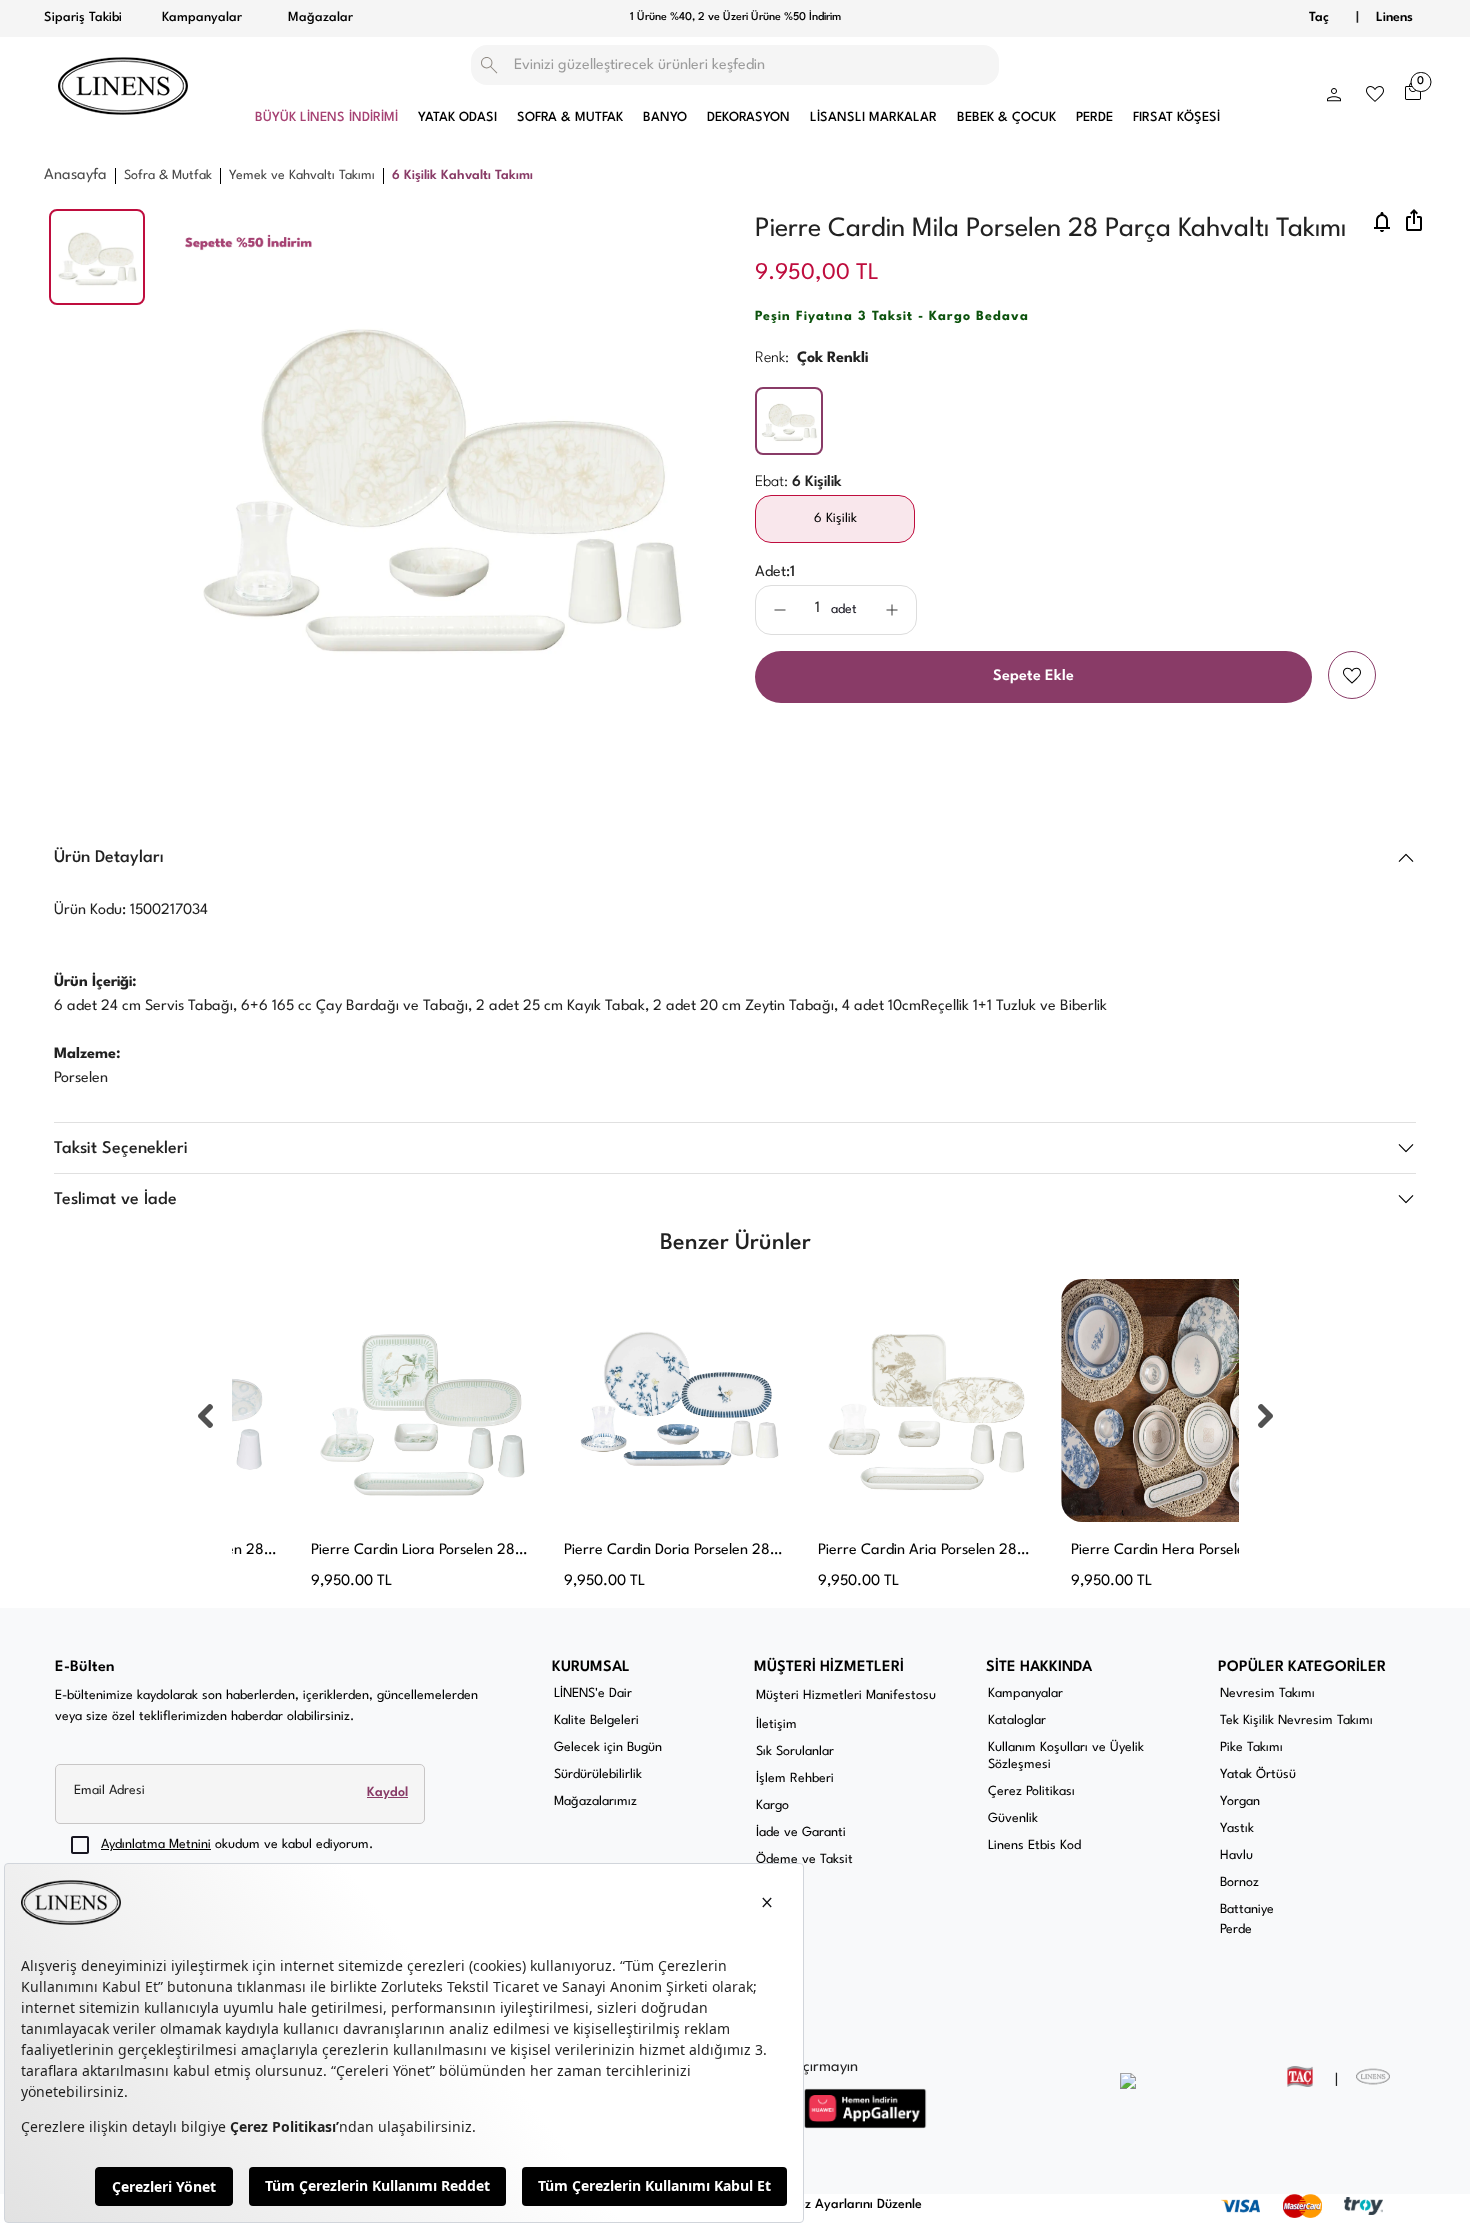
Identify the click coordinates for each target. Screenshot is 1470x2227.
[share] (1414, 222)
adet (844, 609)
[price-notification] (1382, 222)
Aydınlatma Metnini (156, 1844)
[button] (1334, 90)
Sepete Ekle (1033, 676)
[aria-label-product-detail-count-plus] (892, 610)
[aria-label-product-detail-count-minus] (780, 610)
